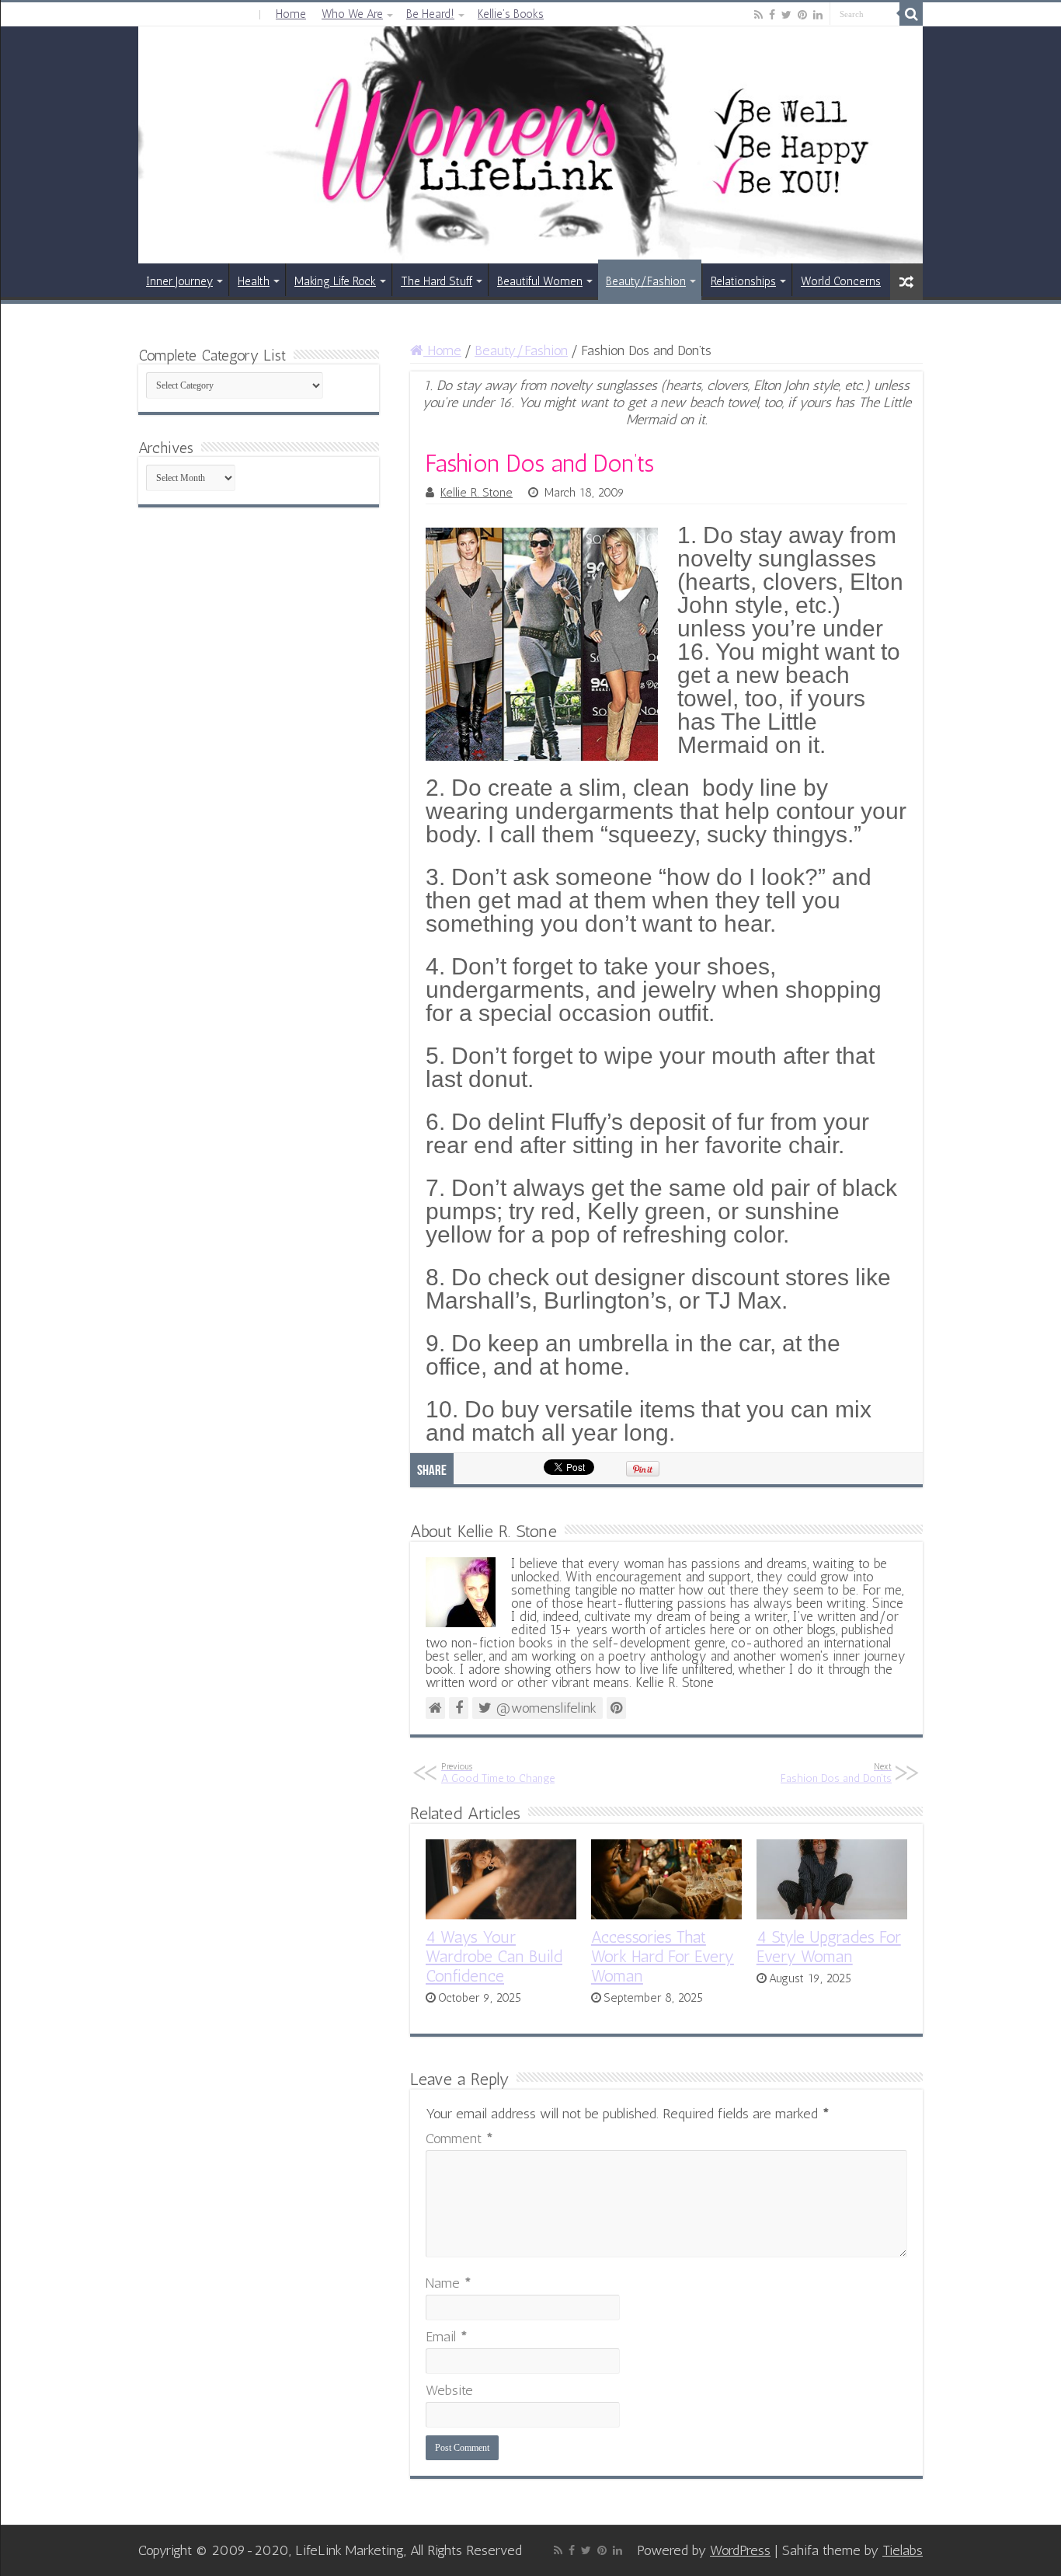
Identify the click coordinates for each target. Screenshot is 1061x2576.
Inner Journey (179, 281)
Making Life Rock (335, 281)
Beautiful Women (540, 281)
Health (254, 281)
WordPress (740, 2550)
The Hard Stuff (437, 281)
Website (449, 2390)
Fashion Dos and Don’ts (836, 1773)
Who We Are (352, 14)
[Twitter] (786, 15)
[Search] (911, 14)
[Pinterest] (802, 15)
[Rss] (758, 15)
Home (291, 14)
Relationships (743, 281)
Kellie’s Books (511, 14)
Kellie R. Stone (477, 493)
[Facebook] (772, 15)
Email (447, 2337)
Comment (459, 2139)
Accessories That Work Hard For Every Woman (663, 1956)
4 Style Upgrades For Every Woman (829, 1947)
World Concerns (841, 281)
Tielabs (903, 2550)
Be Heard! (430, 14)
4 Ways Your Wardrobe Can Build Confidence (494, 1956)
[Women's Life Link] (530, 145)
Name (449, 2283)
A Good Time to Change (498, 1773)
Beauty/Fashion (646, 281)
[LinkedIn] (818, 15)
